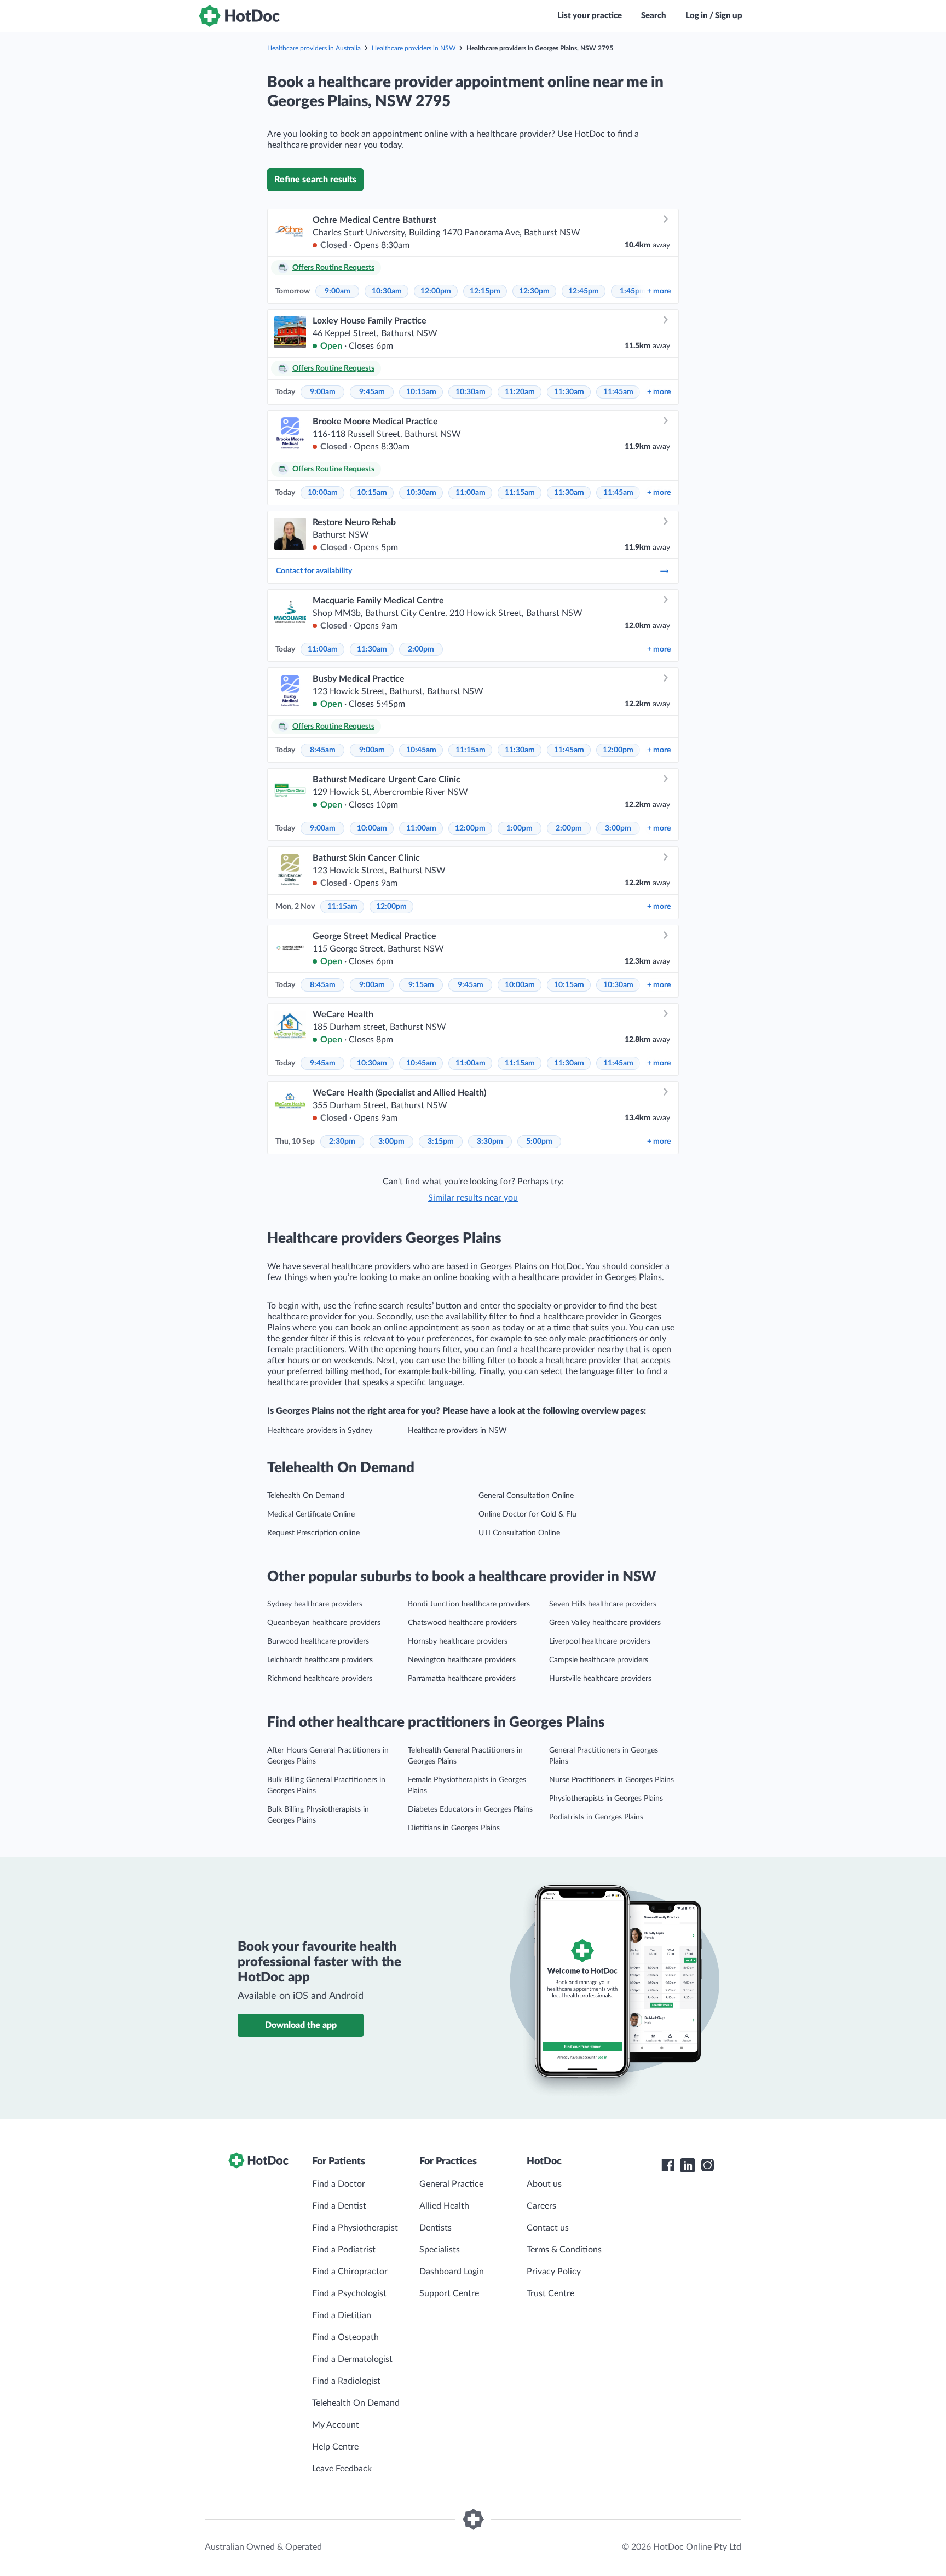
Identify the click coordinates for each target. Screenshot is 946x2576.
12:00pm (436, 291)
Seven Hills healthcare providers (603, 1604)
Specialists (440, 2250)
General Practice (451, 2184)
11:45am (618, 392)
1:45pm (633, 291)
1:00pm (520, 828)
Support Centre (449, 2293)
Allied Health (444, 2206)
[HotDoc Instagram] (707, 2165)
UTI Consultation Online (519, 1533)
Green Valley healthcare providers (605, 1623)
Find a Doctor (339, 2184)
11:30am (569, 392)
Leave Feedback (342, 2469)
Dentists (435, 2228)
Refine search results (315, 180)
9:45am (372, 392)
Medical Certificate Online (311, 1514)
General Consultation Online (526, 1496)
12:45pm (584, 291)
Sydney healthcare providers (315, 1604)
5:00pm (539, 1142)
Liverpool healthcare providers (600, 1641)
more (659, 291)
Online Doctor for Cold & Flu (527, 1514)
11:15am (520, 493)
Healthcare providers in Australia (314, 48)
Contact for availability (314, 571)
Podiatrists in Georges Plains (596, 1817)
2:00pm (421, 649)
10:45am (421, 750)
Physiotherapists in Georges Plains (606, 1799)
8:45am (323, 750)
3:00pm (618, 828)
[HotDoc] (239, 16)
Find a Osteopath (345, 2337)
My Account (336, 2425)
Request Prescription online (313, 1533)
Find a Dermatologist (352, 2359)
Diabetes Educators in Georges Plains (470, 1809)
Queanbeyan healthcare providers (324, 1623)
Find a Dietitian (342, 2315)
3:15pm (441, 1142)
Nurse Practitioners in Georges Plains (612, 1780)
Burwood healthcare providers (318, 1641)
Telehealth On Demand (306, 1496)
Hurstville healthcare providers (600, 1679)
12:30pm (534, 291)
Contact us (548, 2228)
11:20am (520, 392)
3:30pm (490, 1142)
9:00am (338, 291)
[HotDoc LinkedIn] (688, 2165)
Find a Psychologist (349, 2293)
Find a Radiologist (346, 2381)
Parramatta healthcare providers (462, 1679)
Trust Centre (550, 2293)
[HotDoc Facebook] (668, 2165)
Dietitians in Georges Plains (454, 1828)
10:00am (323, 493)
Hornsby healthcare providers (458, 1641)
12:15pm (485, 291)
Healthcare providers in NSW (414, 48)
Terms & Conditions (564, 2250)
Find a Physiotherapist (355, 2228)
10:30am (387, 291)
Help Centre (335, 2447)
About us (544, 2184)
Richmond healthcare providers (320, 1679)
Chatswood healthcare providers (462, 1623)
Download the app (301, 2025)
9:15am (421, 985)
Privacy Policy (554, 2272)
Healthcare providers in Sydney (320, 1431)
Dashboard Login (452, 2272)
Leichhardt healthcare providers (320, 1660)
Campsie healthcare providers (599, 1660)
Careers (541, 2206)
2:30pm (342, 1142)
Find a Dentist (339, 2206)
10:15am (421, 392)
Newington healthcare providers (462, 1660)
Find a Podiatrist (344, 2250)
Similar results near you (473, 1198)
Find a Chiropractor (350, 2272)
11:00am (471, 493)
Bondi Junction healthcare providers (469, 1604)
